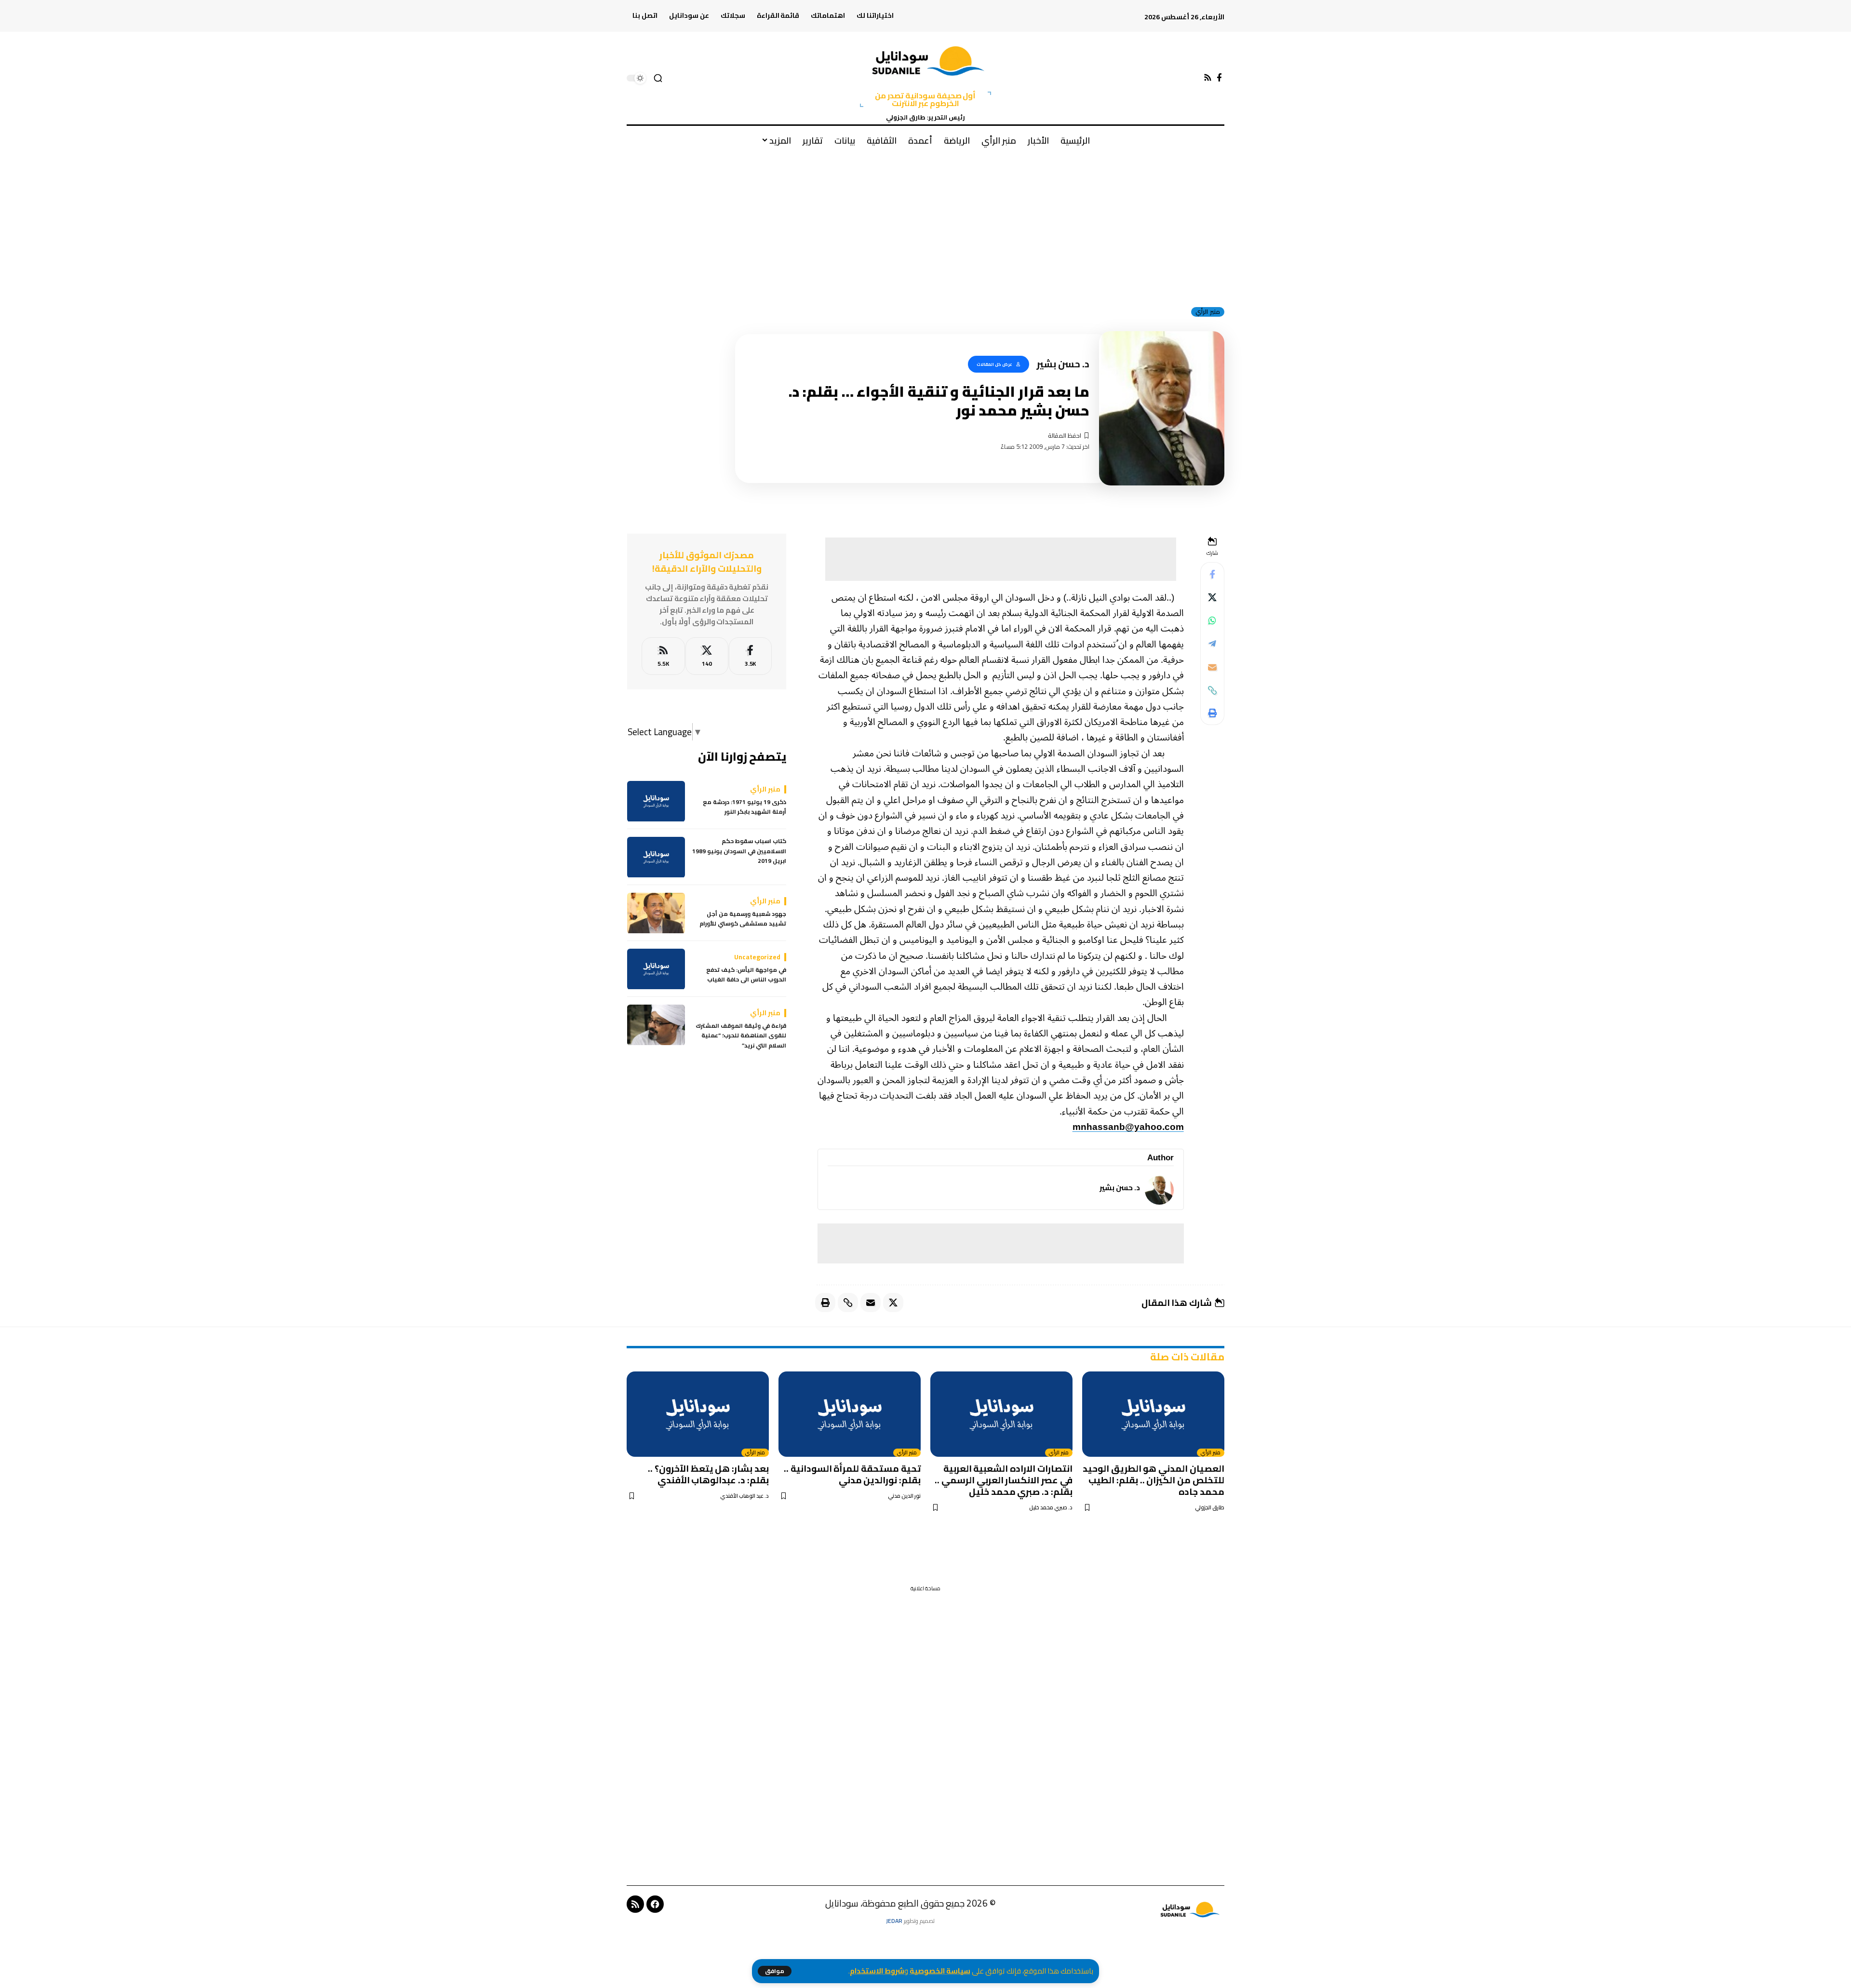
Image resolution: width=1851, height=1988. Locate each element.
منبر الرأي (1208, 312)
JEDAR (894, 1921)
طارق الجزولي (1210, 1508)
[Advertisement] (925, 226)
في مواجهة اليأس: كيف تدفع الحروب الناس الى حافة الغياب (746, 975)
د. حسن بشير (1120, 1188)
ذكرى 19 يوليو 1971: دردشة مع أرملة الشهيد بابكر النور (744, 808)
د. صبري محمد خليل (1051, 1508)
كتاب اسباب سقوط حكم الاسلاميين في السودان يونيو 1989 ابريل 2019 (739, 852)
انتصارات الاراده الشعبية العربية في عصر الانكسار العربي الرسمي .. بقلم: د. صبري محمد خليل (1004, 1480)
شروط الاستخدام (877, 1971)
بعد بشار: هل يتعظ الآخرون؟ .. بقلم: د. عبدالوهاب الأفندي (708, 1474)
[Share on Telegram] (1212, 644)
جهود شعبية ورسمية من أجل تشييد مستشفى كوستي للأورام (743, 920)
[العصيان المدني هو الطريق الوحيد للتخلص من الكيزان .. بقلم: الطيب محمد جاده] (1153, 1414)
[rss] (663, 656)
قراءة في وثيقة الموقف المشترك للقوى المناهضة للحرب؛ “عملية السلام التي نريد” (741, 1036)
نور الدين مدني (904, 1496)
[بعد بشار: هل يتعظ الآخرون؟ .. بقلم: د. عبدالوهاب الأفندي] (698, 1414)
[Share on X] (1212, 598)
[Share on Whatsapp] (1212, 621)
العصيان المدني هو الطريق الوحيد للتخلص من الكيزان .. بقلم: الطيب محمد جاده (1154, 1480)
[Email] (1212, 667)
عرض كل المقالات (994, 364)
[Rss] (1208, 78)
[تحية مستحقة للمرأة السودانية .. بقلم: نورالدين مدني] (850, 1414)
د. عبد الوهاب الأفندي (744, 1496)
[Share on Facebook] (1212, 575)
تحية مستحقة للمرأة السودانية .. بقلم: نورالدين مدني (852, 1474)
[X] (707, 656)
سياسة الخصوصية (940, 1971)
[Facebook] (1219, 78)
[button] (775, 1971)
